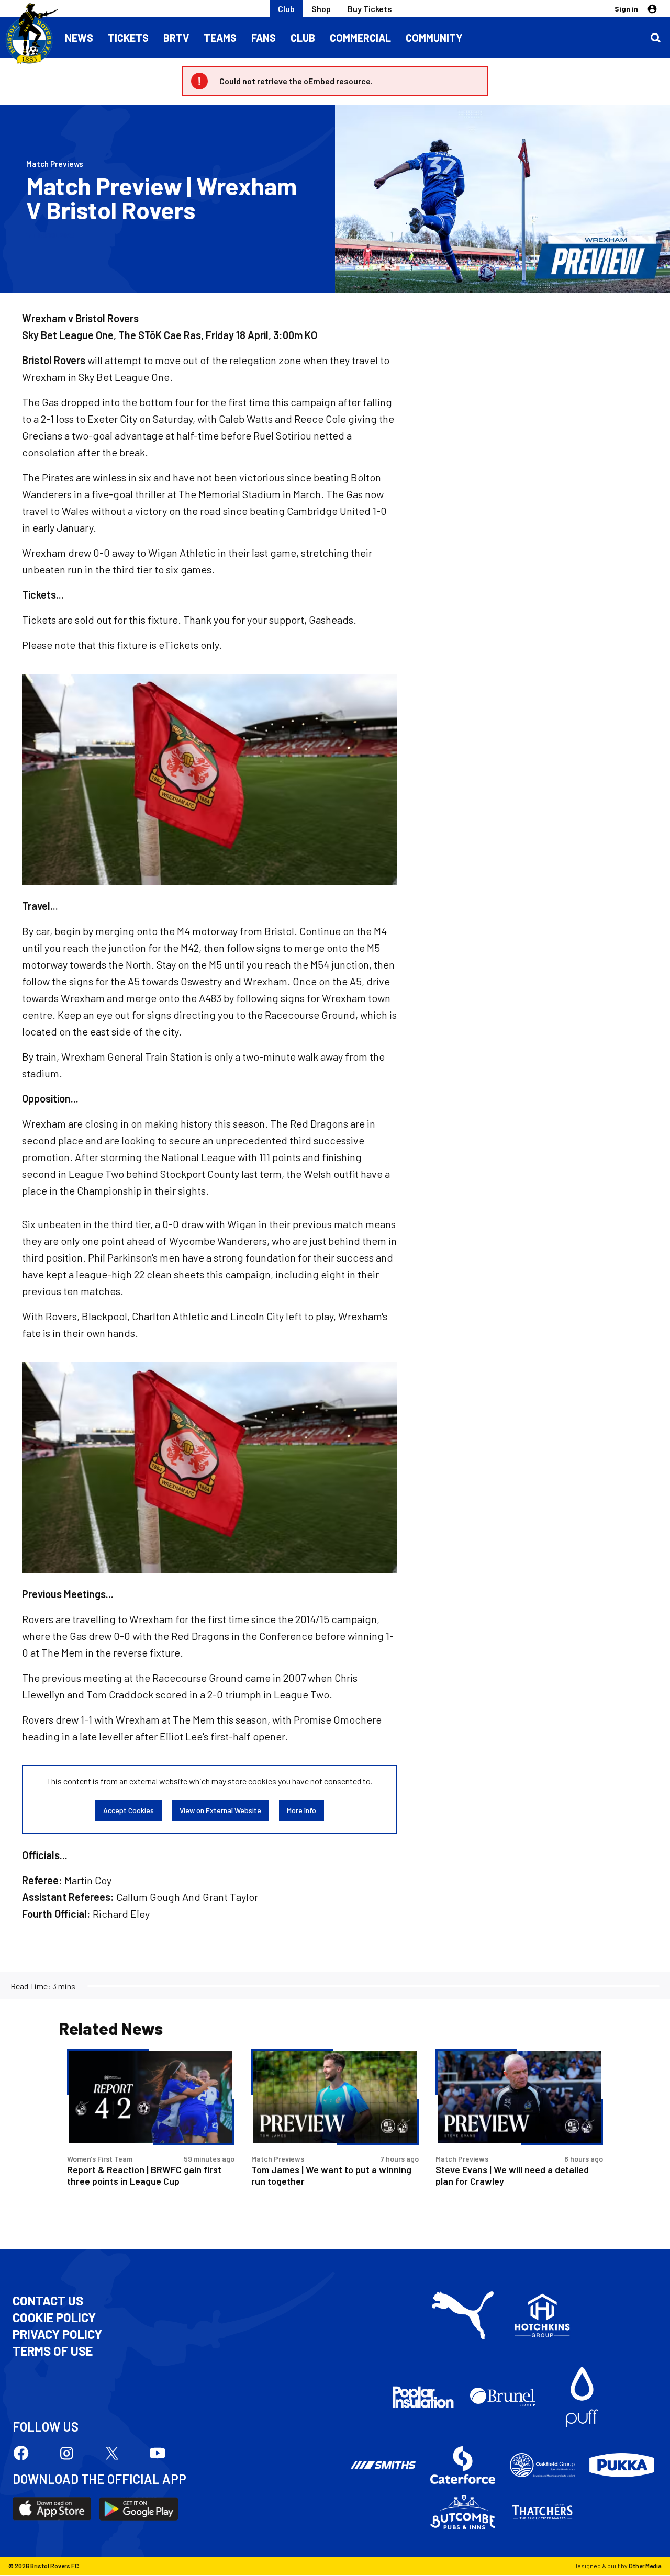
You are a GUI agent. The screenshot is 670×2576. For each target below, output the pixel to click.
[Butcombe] (463, 2512)
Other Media (645, 2566)
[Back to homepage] (29, 34)
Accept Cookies (129, 1810)
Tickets (128, 38)
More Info (301, 1810)
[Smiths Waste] (383, 2465)
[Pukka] (622, 2465)
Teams (220, 38)
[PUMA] (463, 2315)
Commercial (360, 38)
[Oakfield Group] (542, 2465)
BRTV (176, 38)
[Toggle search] (655, 38)
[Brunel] (502, 2397)
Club (286, 9)
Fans (264, 38)
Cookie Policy (54, 2318)
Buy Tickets (370, 9)
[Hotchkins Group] (542, 2315)
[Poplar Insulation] (423, 2397)
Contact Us (48, 2301)
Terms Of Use (53, 2351)
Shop (321, 9)
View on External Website (220, 1810)
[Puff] (582, 2397)
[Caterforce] (463, 2465)
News (79, 38)
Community (434, 38)
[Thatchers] (542, 2512)
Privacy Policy (57, 2334)
